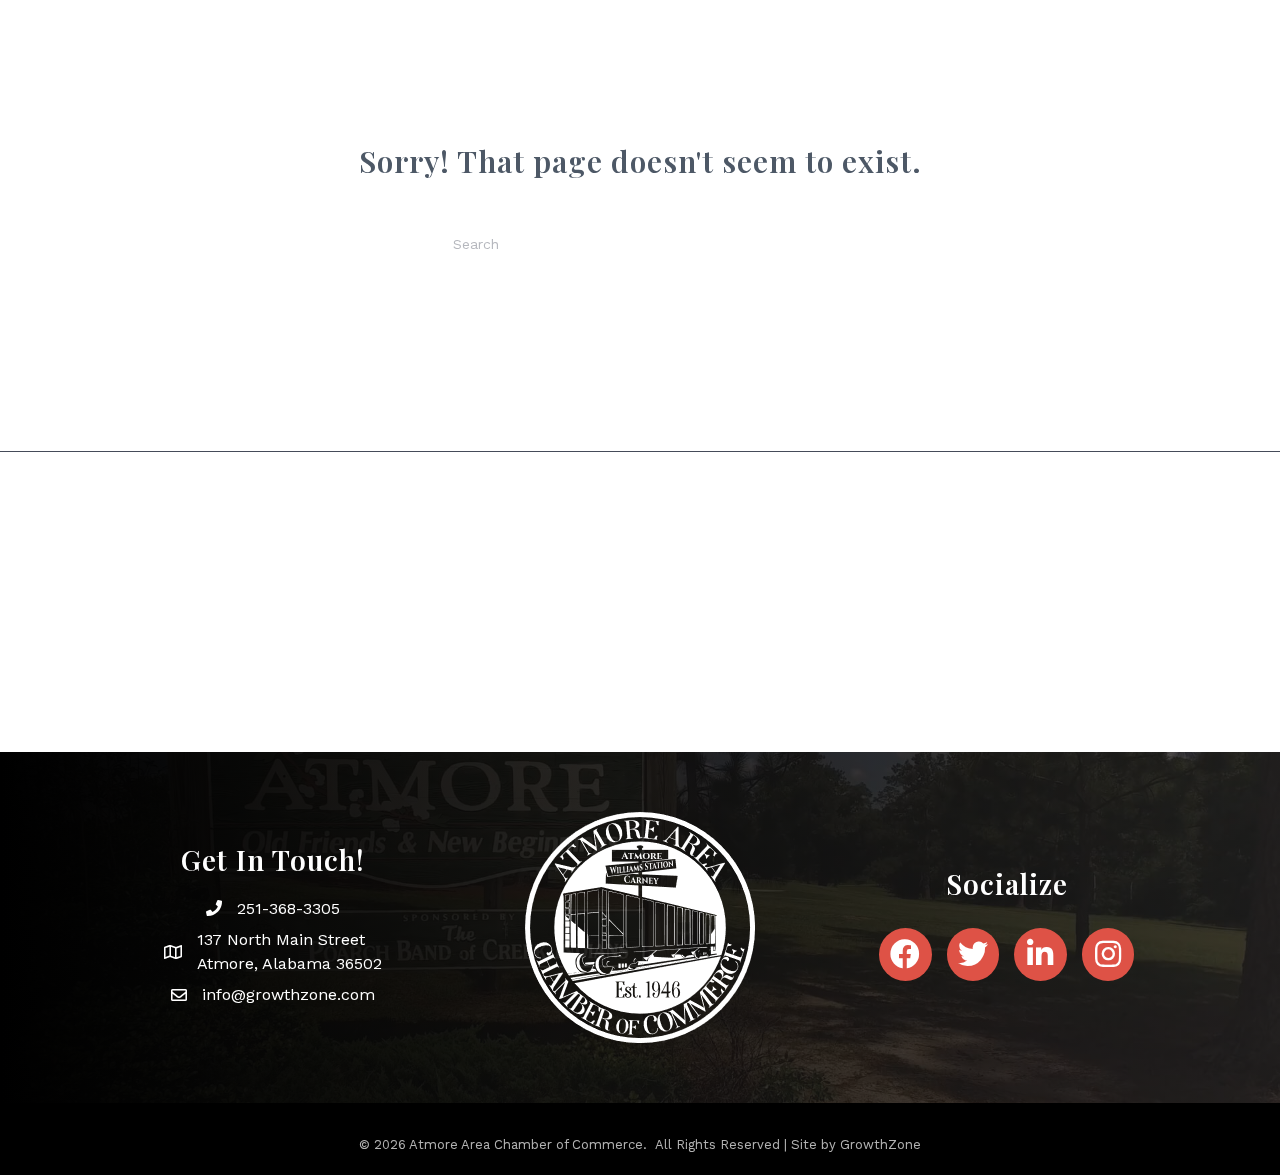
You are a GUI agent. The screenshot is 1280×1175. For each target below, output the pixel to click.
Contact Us (1055, 97)
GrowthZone (880, 1144)
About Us (488, 97)
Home (400, 97)
